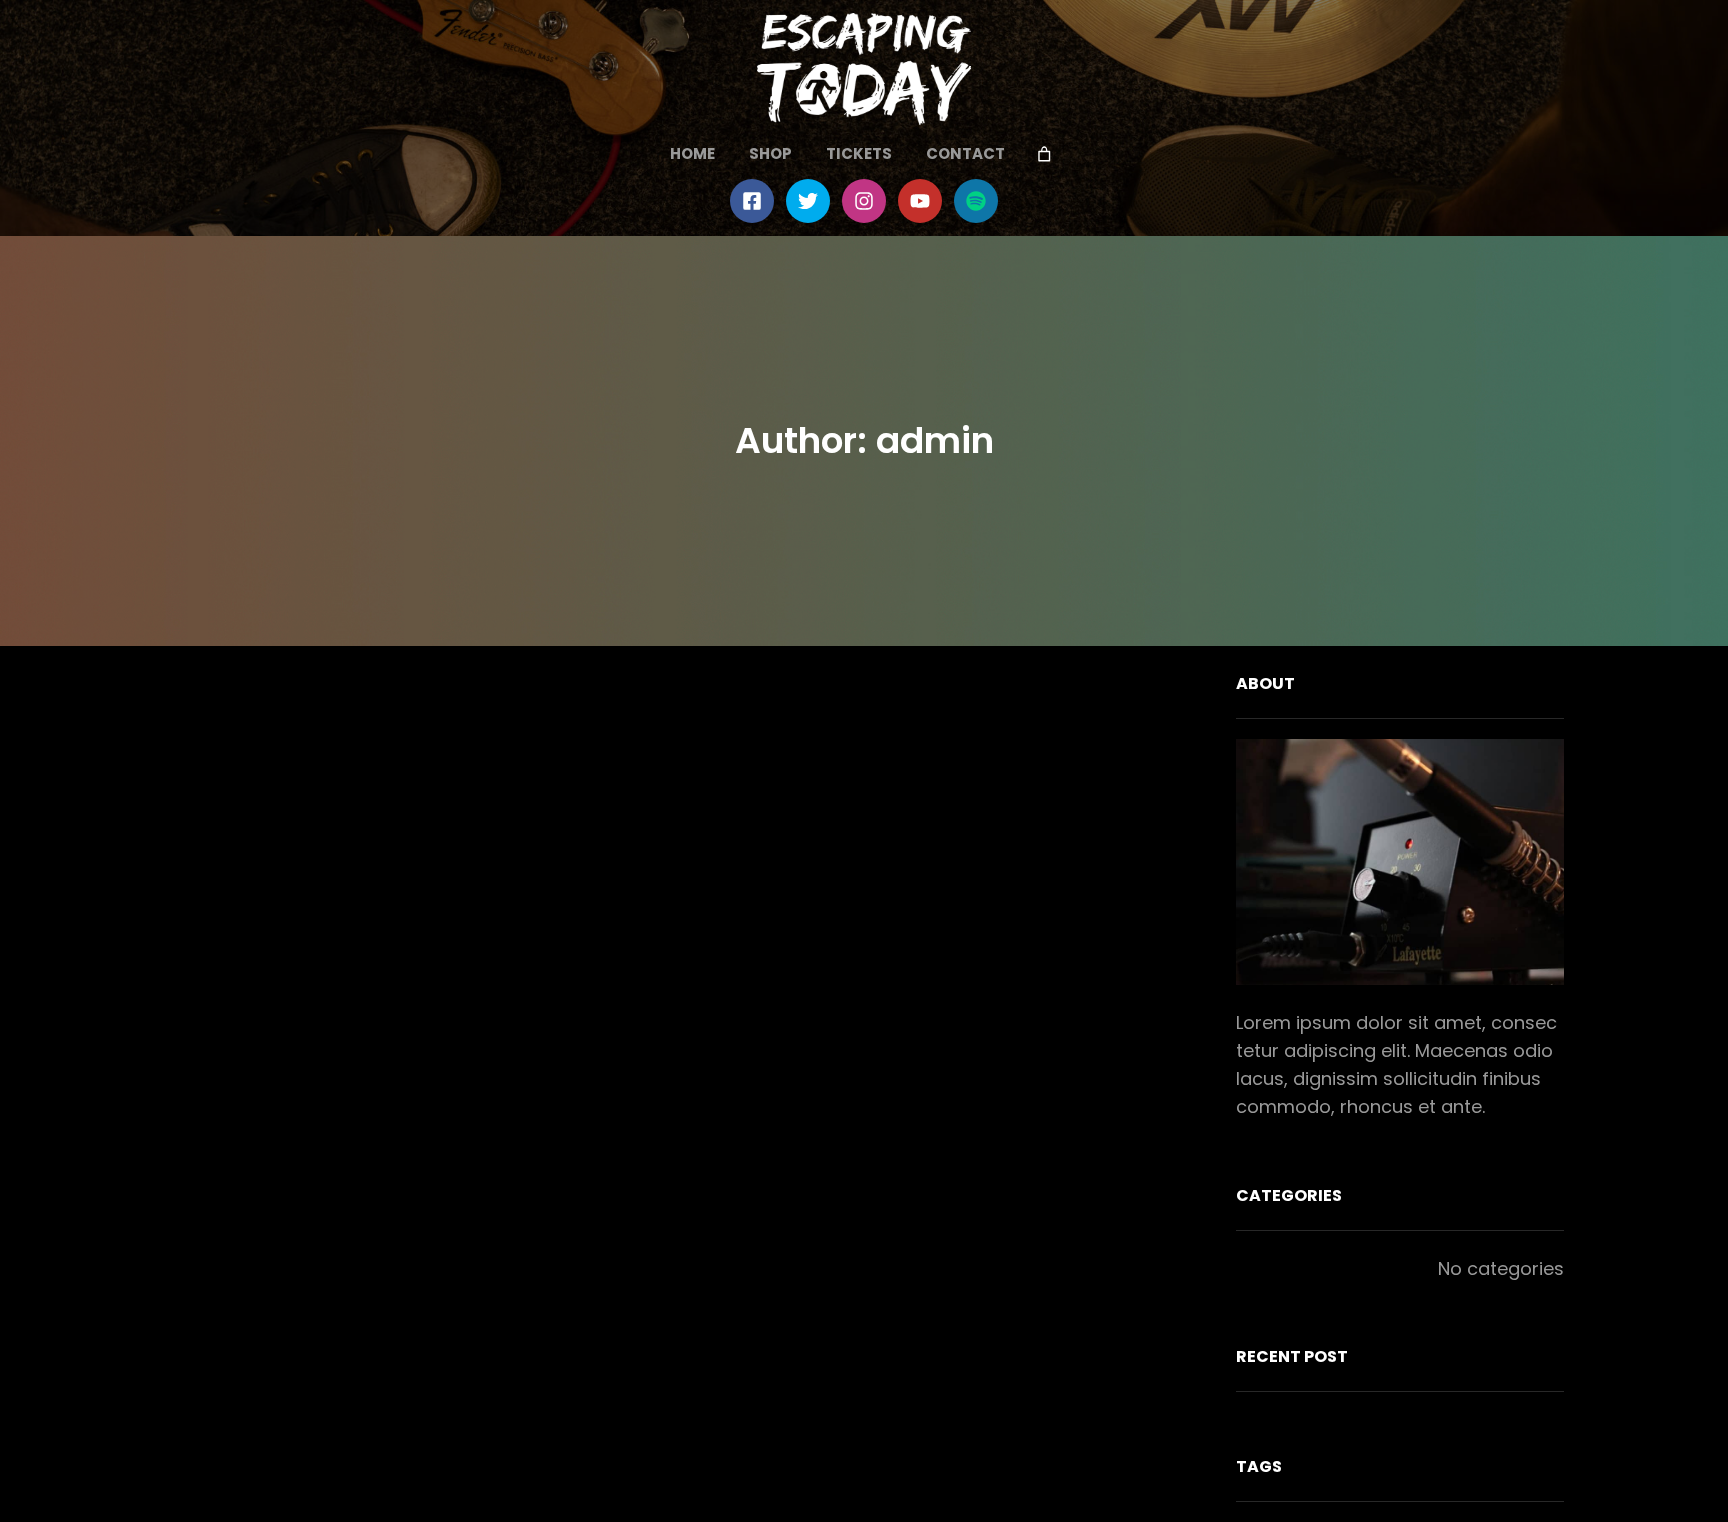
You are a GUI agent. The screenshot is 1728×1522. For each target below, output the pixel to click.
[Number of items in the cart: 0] (1045, 155)
